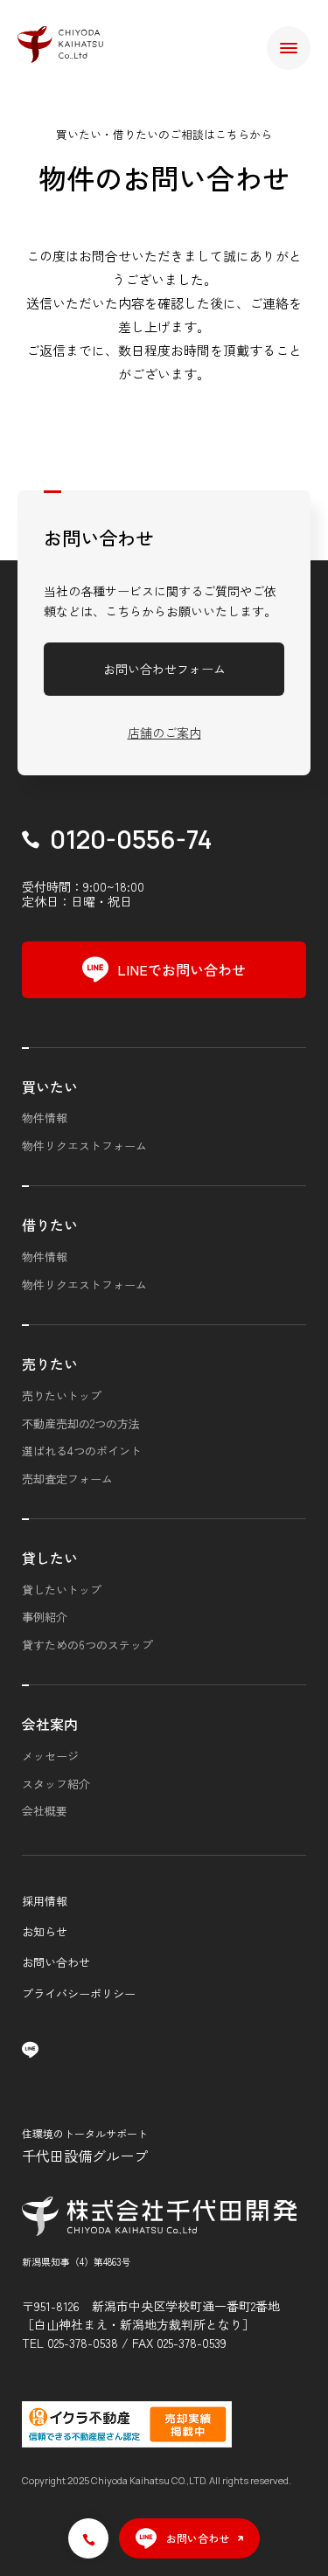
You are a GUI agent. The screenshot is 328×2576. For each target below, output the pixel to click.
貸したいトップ (62, 1590)
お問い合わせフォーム (164, 669)
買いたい (50, 1087)
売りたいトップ (62, 1396)
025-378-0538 (83, 2343)
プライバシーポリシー (79, 1993)
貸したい (50, 1558)
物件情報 (45, 1118)
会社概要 (45, 1811)
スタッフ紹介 (56, 1784)
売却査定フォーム (67, 1479)
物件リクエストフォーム (84, 1146)
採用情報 (45, 1901)
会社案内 (50, 1724)
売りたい (50, 1364)
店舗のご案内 (164, 733)
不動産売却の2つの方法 (81, 1423)
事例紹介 (45, 1617)
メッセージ (50, 1756)
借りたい (50, 1225)
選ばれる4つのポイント (82, 1451)
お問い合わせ (56, 1962)
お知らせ (45, 1931)
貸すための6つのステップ (87, 1645)
